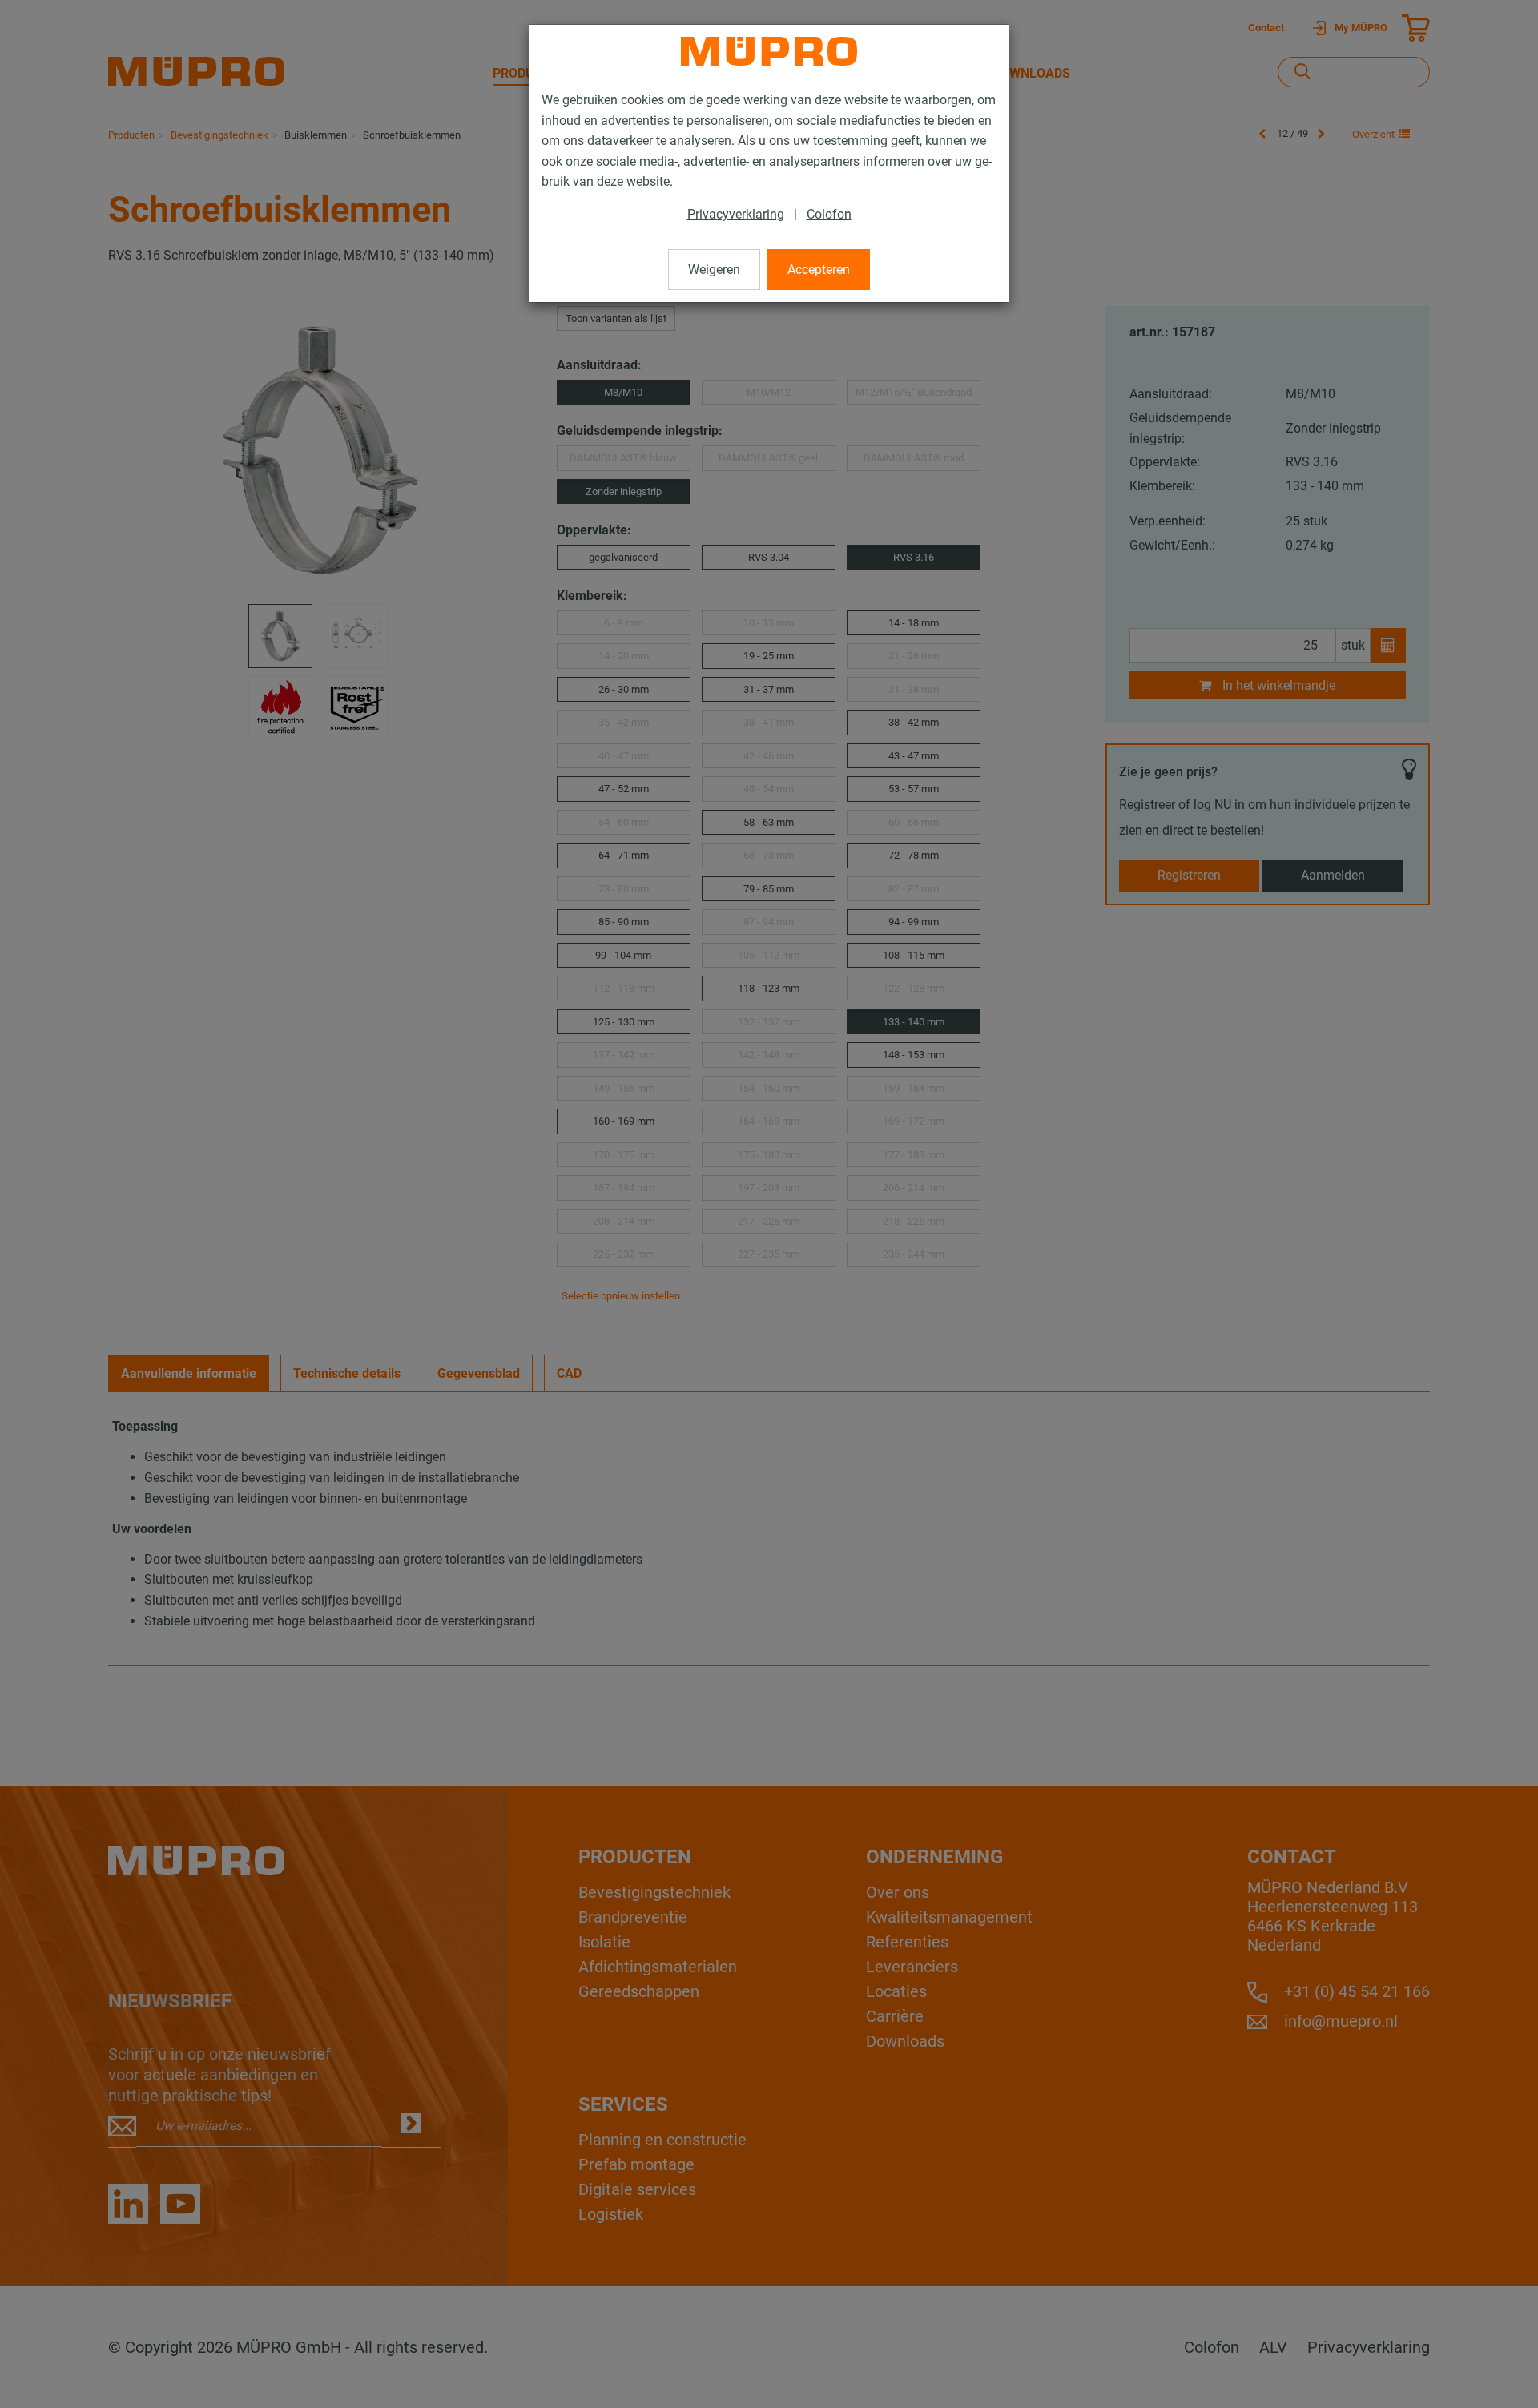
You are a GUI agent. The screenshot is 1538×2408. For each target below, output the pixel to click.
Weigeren (714, 270)
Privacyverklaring (736, 214)
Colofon (829, 214)
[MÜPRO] (769, 51)
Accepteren (819, 270)
